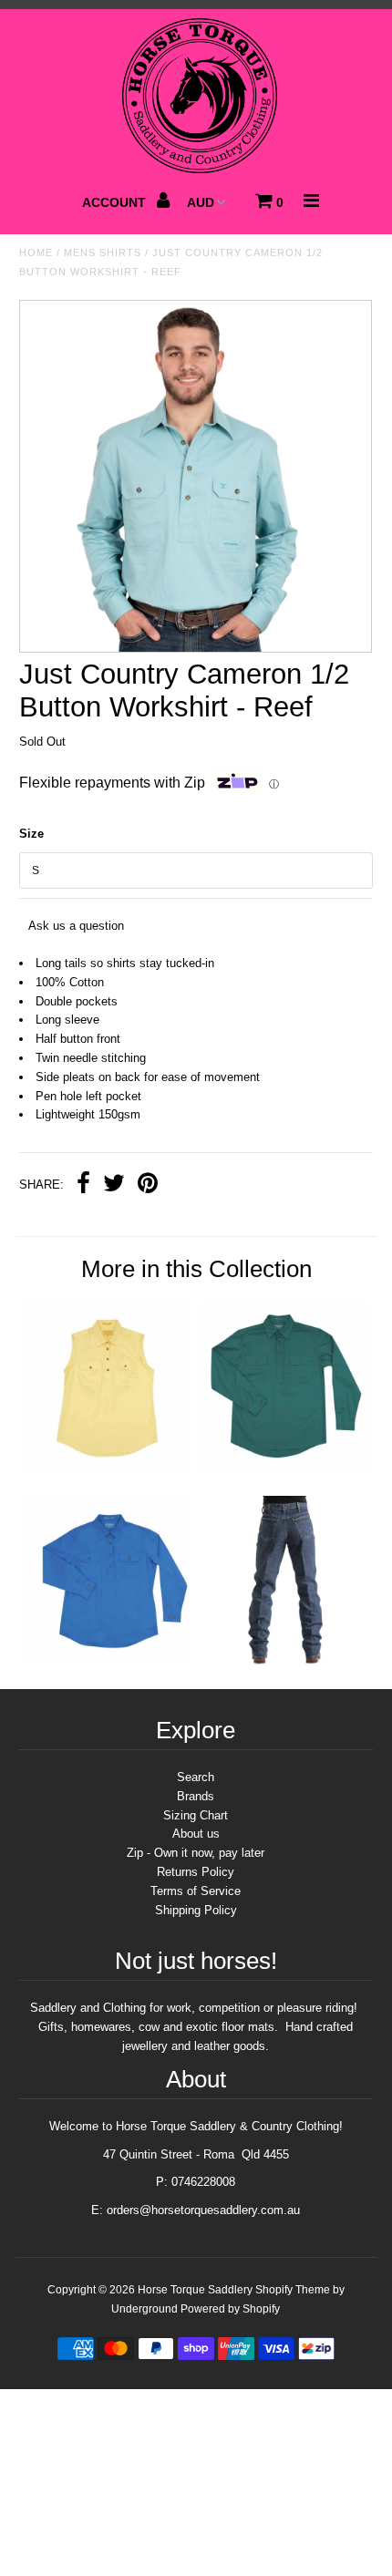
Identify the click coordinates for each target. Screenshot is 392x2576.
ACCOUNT (116, 202)
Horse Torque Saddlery (195, 2290)
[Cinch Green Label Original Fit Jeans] (284, 1660)
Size (31, 834)
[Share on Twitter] (114, 1185)
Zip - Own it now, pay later (196, 1853)
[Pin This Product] (148, 1185)
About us (196, 1834)
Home (36, 252)
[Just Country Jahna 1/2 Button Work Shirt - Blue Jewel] (108, 1660)
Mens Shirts (103, 252)
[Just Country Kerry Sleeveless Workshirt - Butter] (108, 1467)
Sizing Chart (196, 1815)
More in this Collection (196, 1269)
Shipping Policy (196, 1910)
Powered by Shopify (230, 2309)
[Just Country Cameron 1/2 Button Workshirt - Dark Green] (284, 1467)
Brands (196, 1796)
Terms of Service (196, 1891)
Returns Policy (196, 1872)
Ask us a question (76, 926)
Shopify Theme (293, 2290)
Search (196, 1777)
